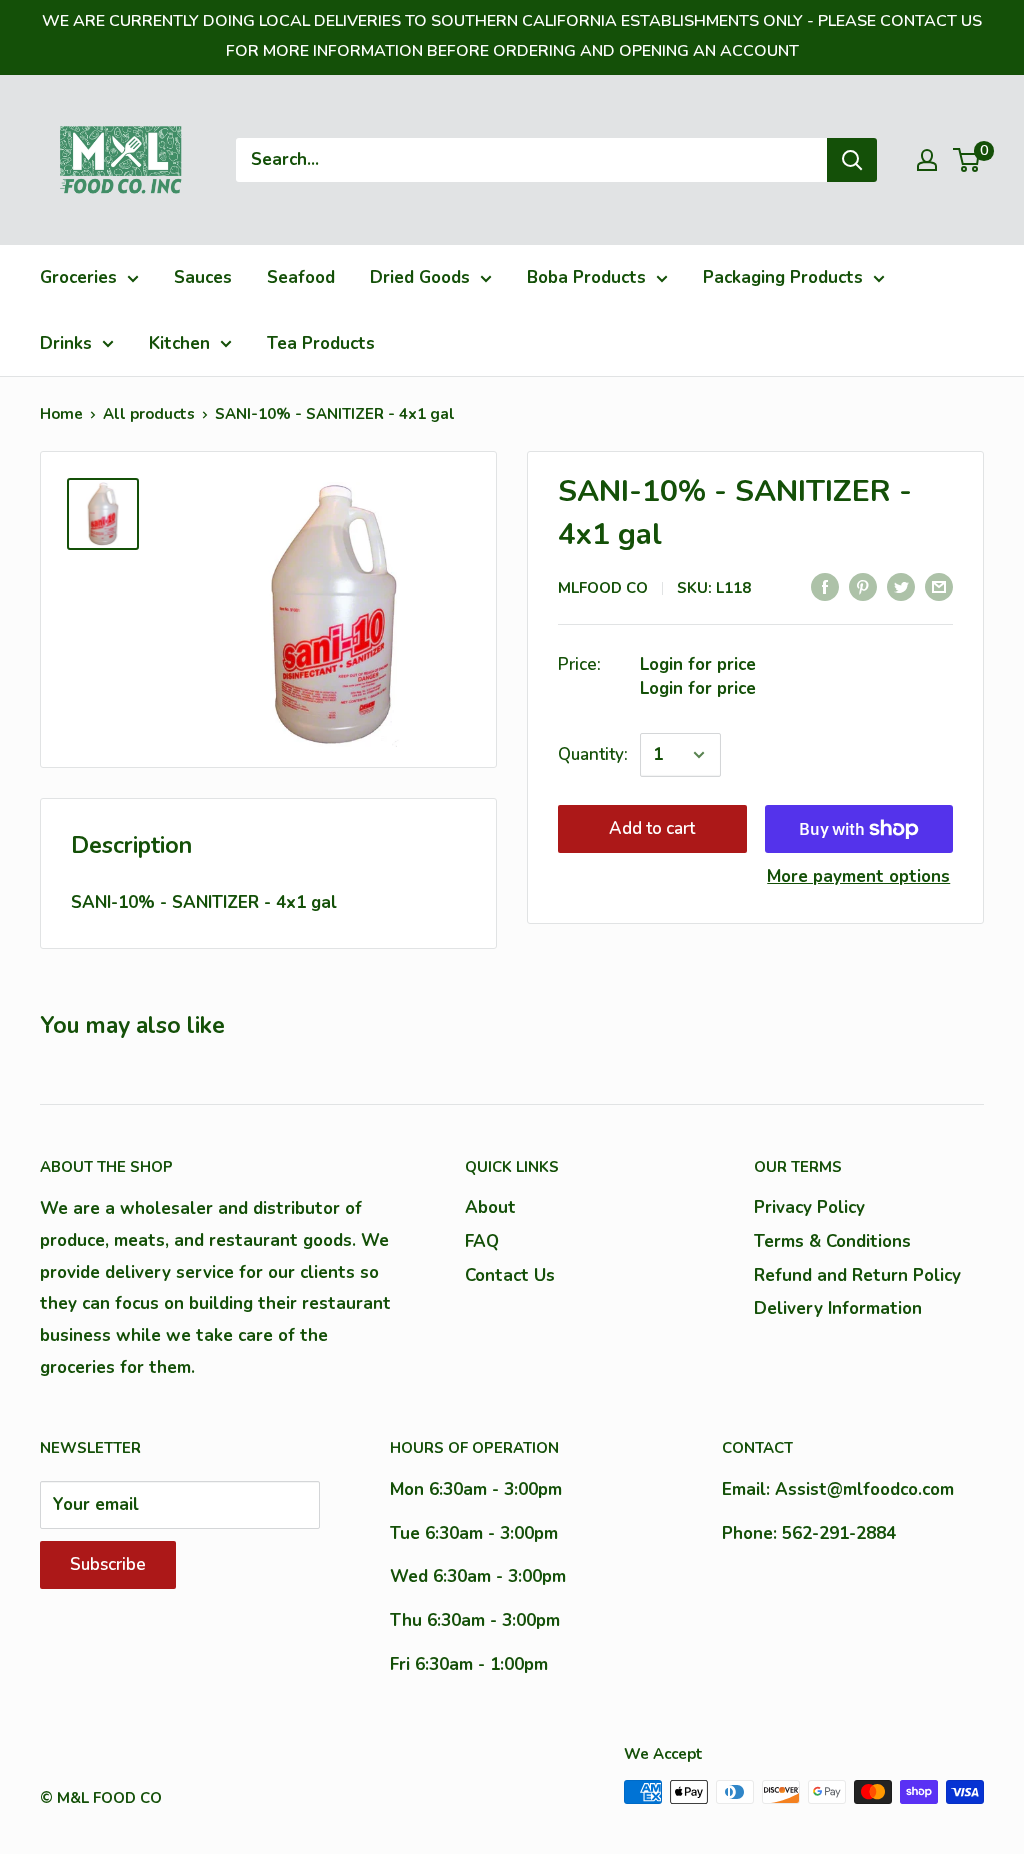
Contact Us (510, 1275)
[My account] (927, 160)
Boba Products (586, 277)
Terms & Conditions (832, 1241)
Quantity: (593, 754)
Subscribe (108, 1564)
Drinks (66, 343)
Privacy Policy (809, 1207)
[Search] (852, 160)
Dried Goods (420, 277)
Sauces (203, 277)
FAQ (482, 1241)
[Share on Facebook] (825, 586)
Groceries (78, 277)
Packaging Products (783, 277)
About (490, 1207)
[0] (967, 160)
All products (149, 414)
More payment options (858, 876)
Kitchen (179, 343)
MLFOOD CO (603, 588)
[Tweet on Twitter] (901, 586)
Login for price (698, 664)
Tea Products (321, 343)
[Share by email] (939, 586)
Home (61, 414)
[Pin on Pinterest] (863, 586)
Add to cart (652, 828)
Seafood (301, 277)
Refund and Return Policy (857, 1275)
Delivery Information (838, 1308)
